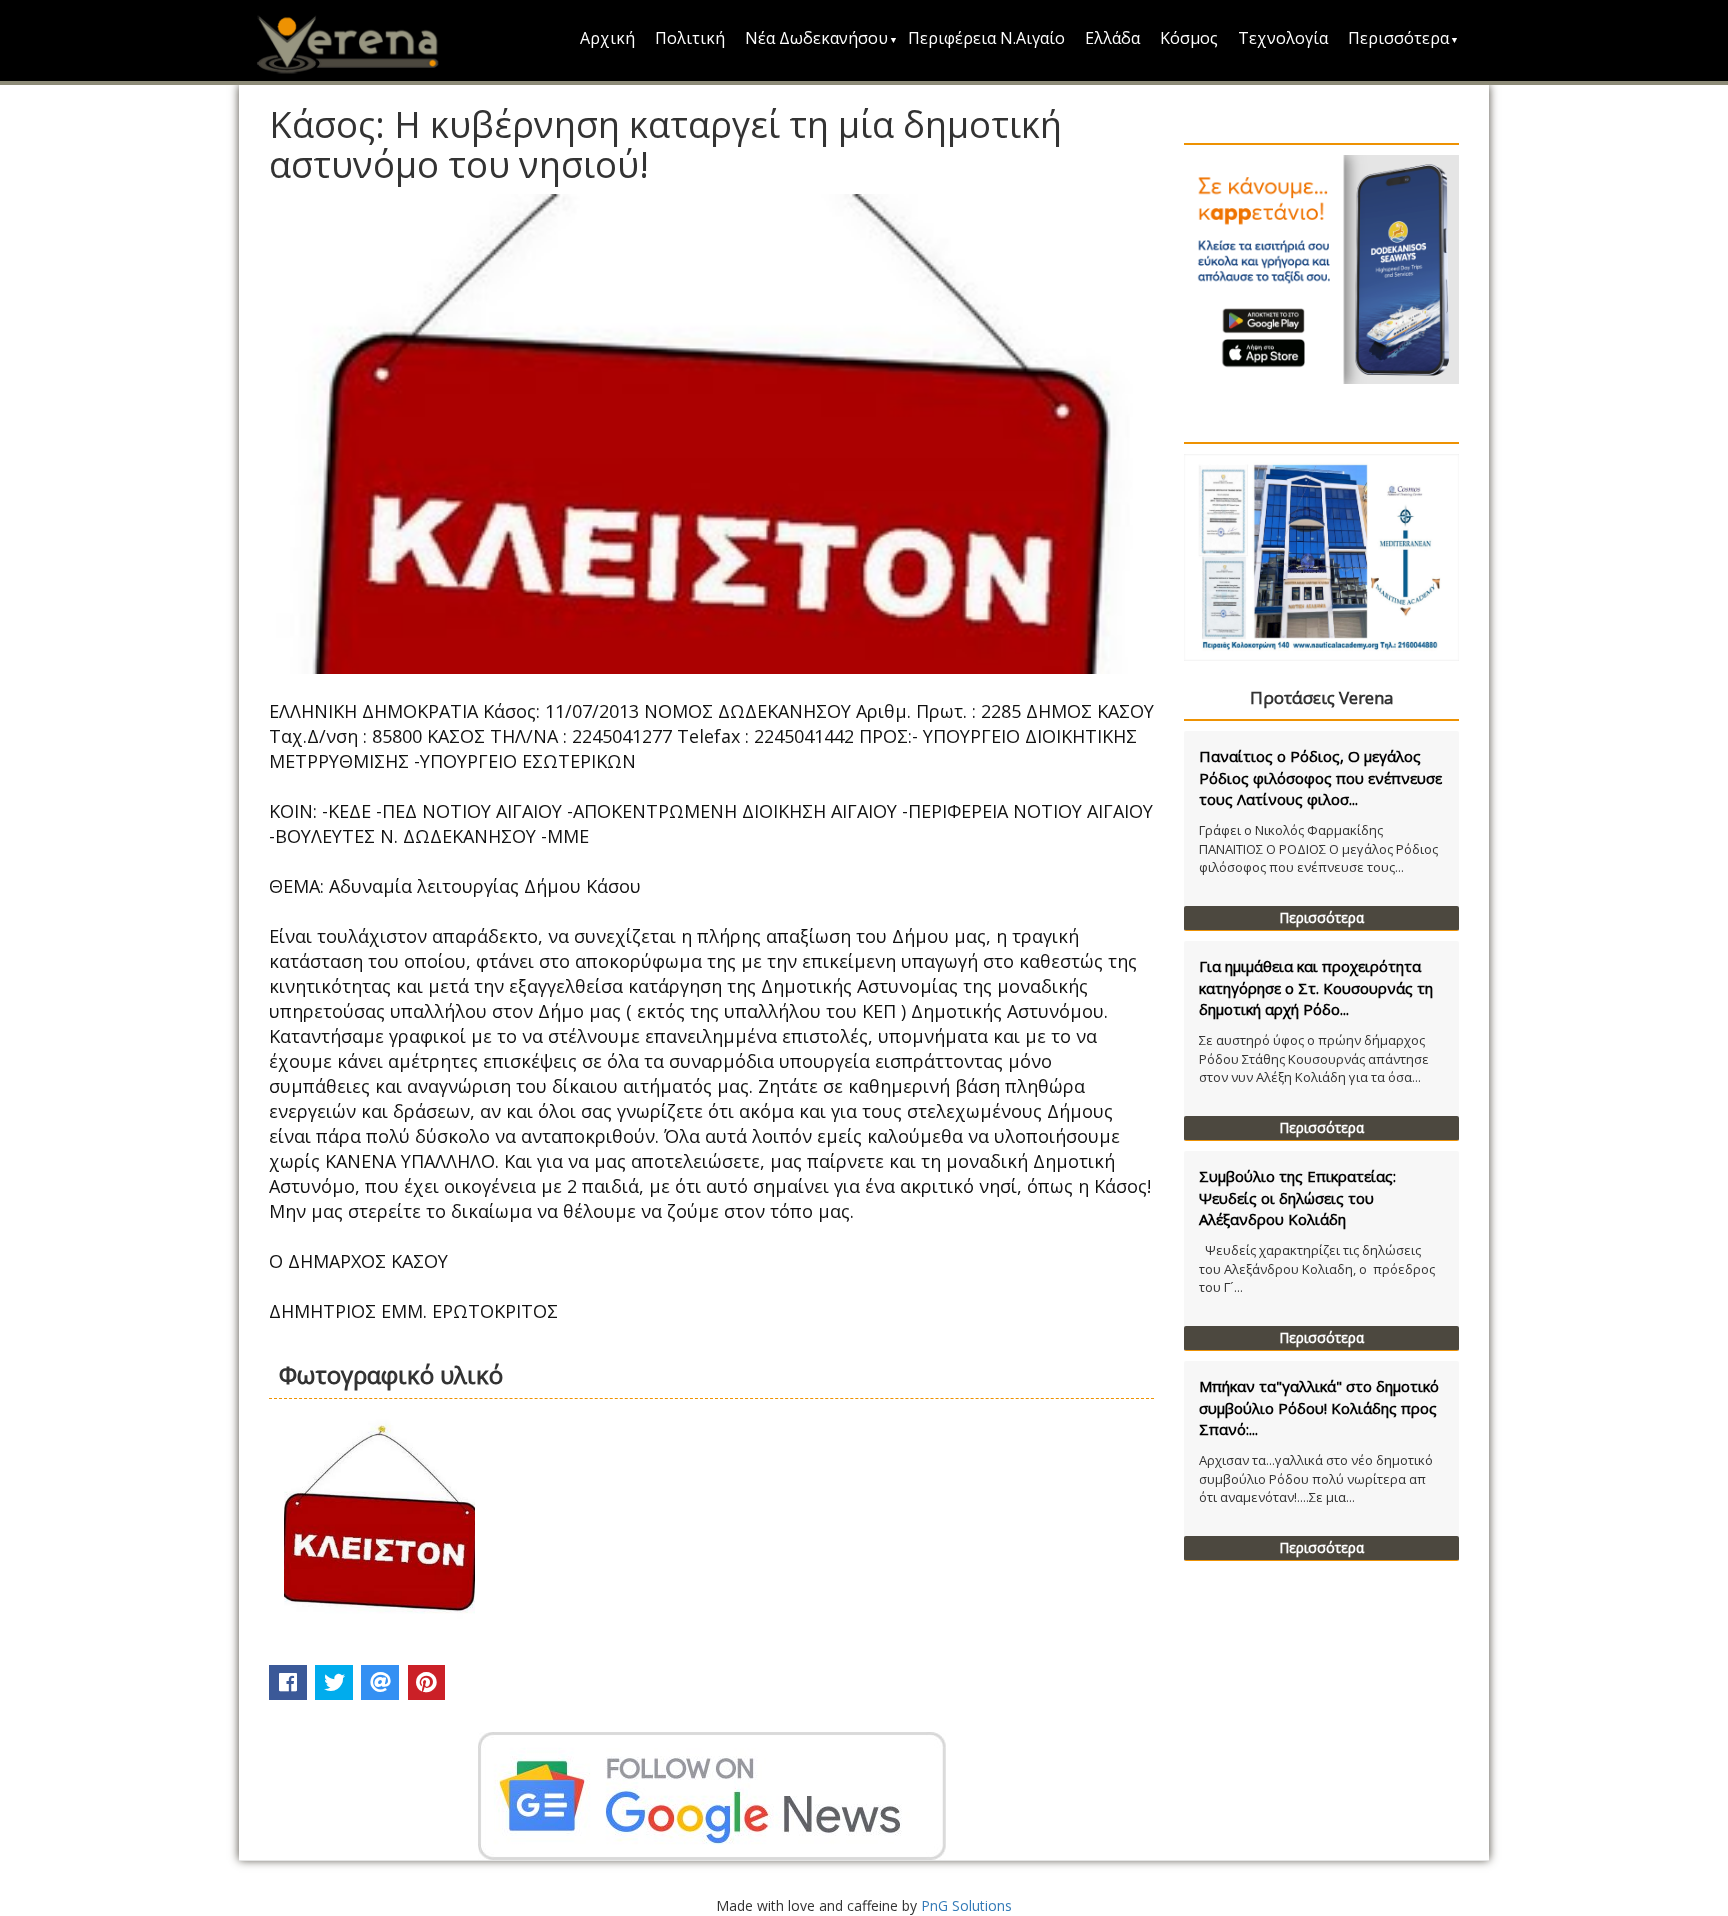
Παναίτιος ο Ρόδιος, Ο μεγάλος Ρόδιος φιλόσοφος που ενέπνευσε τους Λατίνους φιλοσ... (1320, 777)
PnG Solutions (966, 1905)
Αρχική (607, 38)
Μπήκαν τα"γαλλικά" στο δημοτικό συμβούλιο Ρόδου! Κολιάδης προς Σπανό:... (1319, 1407)
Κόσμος (1189, 38)
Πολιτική (690, 38)
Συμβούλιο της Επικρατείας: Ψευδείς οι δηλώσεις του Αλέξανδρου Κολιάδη (1297, 1197)
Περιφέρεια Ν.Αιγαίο (986, 38)
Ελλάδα (1112, 38)
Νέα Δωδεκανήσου (816, 38)
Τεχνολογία (1283, 38)
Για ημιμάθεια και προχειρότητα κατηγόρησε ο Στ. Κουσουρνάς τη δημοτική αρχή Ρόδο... (1316, 987)
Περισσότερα (1398, 38)
